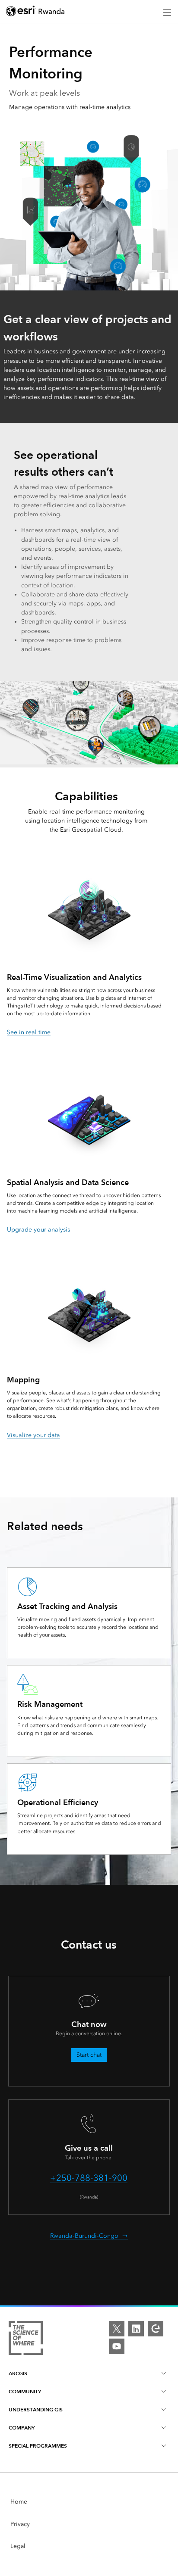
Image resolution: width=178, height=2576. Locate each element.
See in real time (29, 1032)
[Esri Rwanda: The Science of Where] (26, 2339)
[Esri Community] (156, 2329)
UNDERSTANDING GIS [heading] (36, 2409)
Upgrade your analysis (38, 1230)
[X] (117, 2329)
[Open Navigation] (167, 12)
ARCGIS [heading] (18, 2373)
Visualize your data (33, 1435)
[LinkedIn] (136, 2329)
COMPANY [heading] (22, 2428)
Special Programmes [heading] (38, 2446)
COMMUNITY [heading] (25, 2391)
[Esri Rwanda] (35, 12)
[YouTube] (117, 2346)
